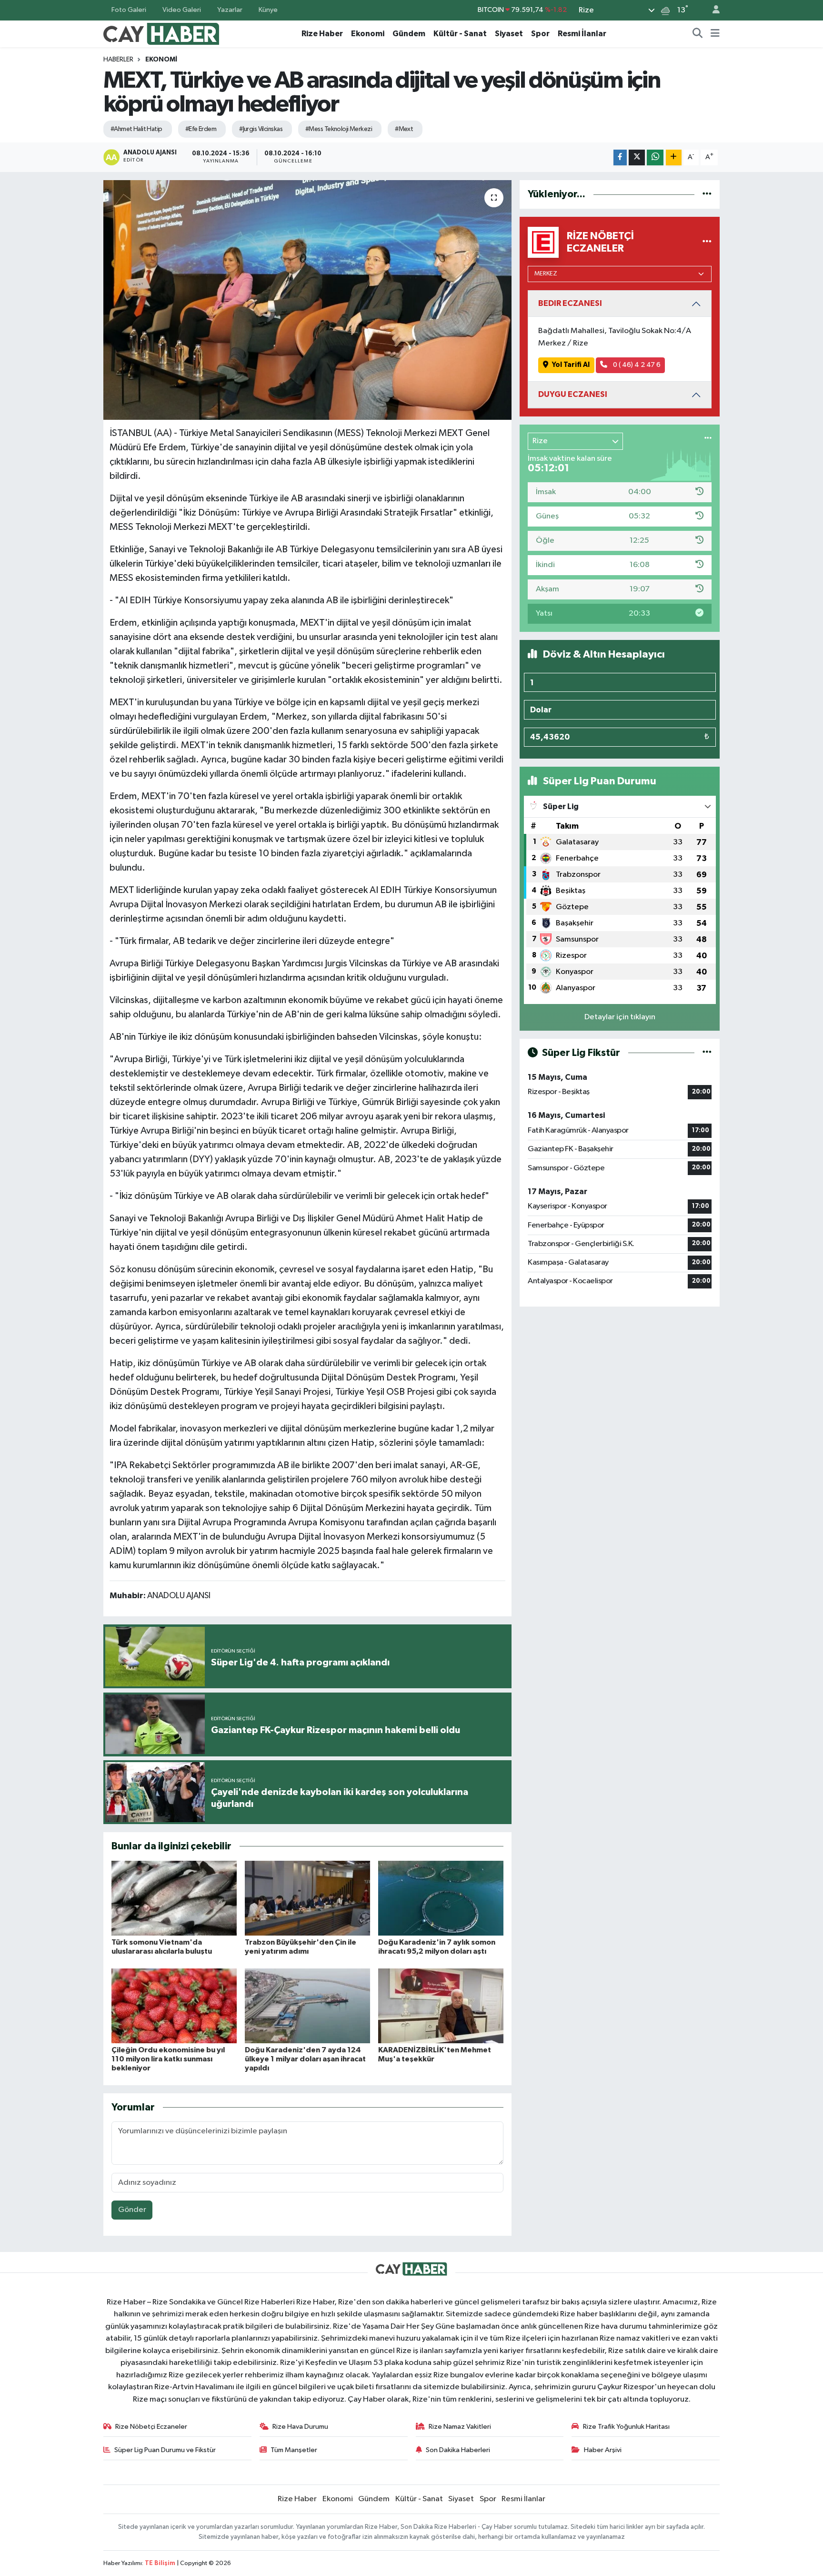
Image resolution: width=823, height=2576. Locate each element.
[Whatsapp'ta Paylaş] (655, 157)
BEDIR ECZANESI (570, 303)
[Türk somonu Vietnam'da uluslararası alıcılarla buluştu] (174, 1898)
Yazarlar (230, 10)
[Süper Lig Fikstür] (707, 1053)
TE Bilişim (160, 2563)
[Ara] (698, 34)
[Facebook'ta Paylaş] (620, 157)
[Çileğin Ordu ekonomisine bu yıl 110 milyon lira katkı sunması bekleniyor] (174, 2006)
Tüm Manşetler (294, 2450)
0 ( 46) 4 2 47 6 (636, 365)
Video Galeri (182, 10)
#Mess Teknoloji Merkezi (339, 129)
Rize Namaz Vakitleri (460, 2427)
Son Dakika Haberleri (458, 2450)
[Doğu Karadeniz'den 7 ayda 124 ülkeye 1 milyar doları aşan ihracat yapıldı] (307, 2006)
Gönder (132, 2210)
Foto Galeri (129, 10)
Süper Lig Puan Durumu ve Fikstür (165, 2450)
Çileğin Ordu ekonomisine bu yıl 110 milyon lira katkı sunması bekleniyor (168, 2059)
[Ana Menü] (715, 34)
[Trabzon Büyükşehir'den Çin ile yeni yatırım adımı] (307, 1898)
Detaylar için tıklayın (620, 1017)
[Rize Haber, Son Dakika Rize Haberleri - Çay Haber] (161, 33)
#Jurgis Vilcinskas (261, 129)
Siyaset (509, 34)
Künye (268, 10)
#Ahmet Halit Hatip (136, 129)
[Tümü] (707, 194)
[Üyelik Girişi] (712, 10)
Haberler (118, 60)
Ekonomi (368, 34)
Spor (540, 34)
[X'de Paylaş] (637, 157)
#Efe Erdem (201, 129)
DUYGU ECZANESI (573, 394)
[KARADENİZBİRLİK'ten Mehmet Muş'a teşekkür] (441, 2006)
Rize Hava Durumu (300, 2427)
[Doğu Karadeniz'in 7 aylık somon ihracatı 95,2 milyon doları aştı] (441, 1898)
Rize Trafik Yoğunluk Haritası (626, 2427)
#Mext (404, 129)
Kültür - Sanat (460, 34)
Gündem (409, 34)
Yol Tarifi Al (571, 365)
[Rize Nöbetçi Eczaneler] (707, 242)
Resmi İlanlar (582, 34)
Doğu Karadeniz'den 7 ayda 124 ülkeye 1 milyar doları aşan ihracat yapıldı (305, 2059)
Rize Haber (322, 34)
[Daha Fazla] (674, 157)
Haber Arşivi (603, 2450)
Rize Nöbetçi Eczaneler (151, 2427)
